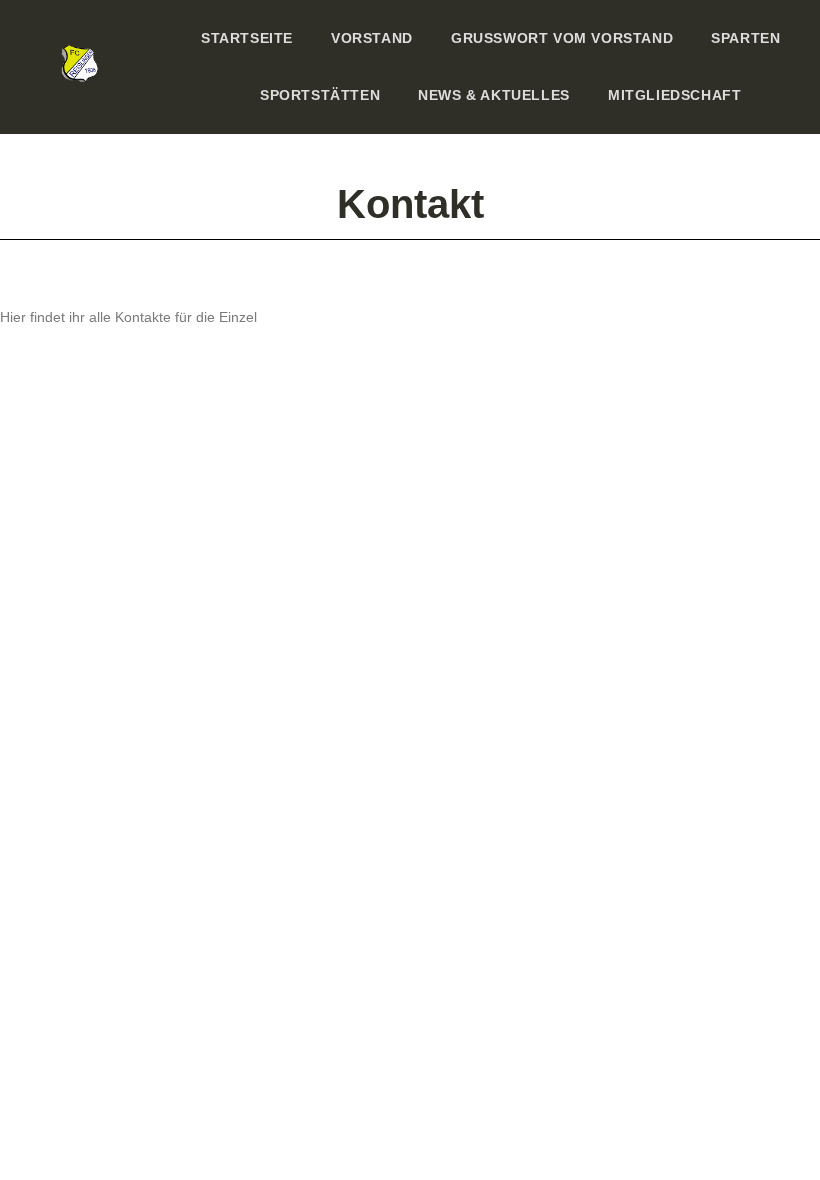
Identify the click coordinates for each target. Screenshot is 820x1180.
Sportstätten (320, 95)
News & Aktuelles (494, 95)
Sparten (745, 38)
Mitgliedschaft (674, 95)
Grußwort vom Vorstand (562, 38)
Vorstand (372, 38)
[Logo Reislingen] (80, 63)
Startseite (247, 38)
